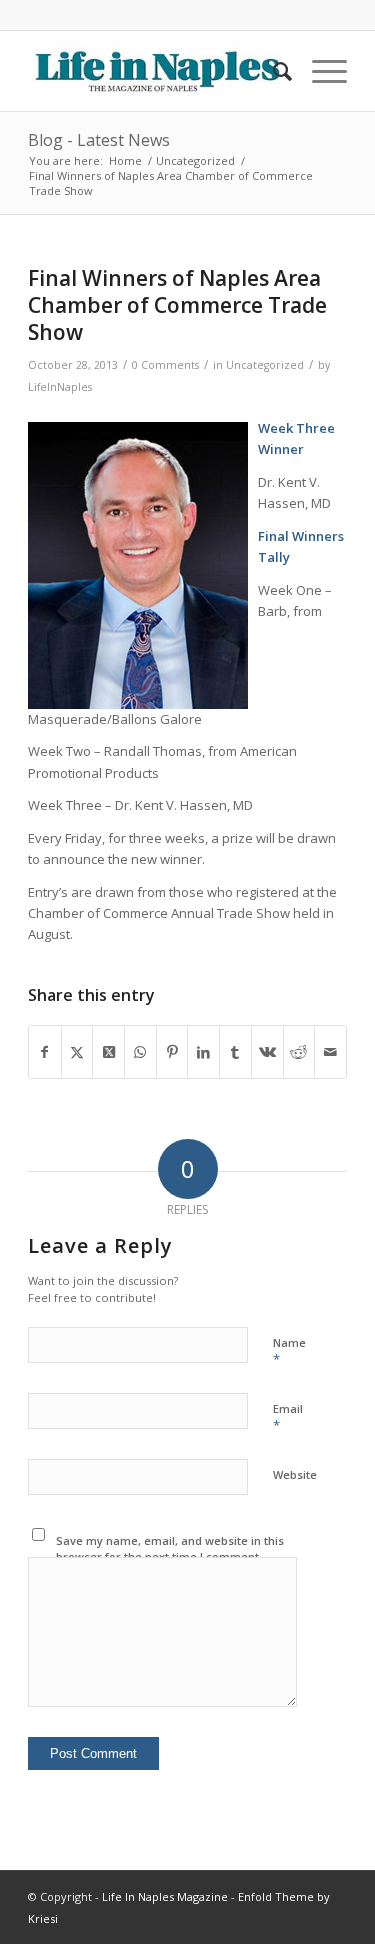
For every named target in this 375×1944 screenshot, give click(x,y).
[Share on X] (77, 1052)
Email (288, 1418)
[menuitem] (272, 71)
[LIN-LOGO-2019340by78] (155, 71)
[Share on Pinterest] (172, 1052)
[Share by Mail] (330, 1052)
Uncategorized (265, 365)
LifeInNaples (60, 387)
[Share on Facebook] (45, 1052)
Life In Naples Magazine (165, 1896)
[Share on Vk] (267, 1052)
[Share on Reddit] (299, 1052)
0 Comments (165, 365)
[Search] (272, 71)
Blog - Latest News (99, 140)
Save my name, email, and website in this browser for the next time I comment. (170, 1549)
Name (289, 1352)
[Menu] (319, 71)
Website (295, 1474)
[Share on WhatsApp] (140, 1052)
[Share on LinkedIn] (203, 1052)
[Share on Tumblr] (235, 1052)
